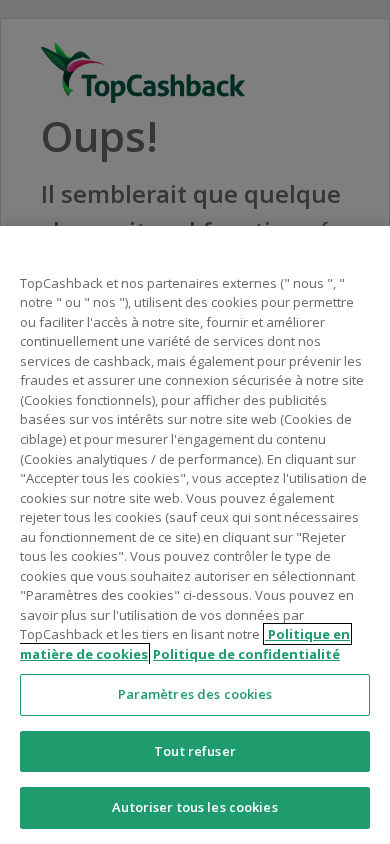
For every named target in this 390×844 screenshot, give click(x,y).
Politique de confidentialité (246, 654)
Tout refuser (195, 751)
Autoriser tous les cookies (194, 807)
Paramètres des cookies (195, 694)
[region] (195, 535)
